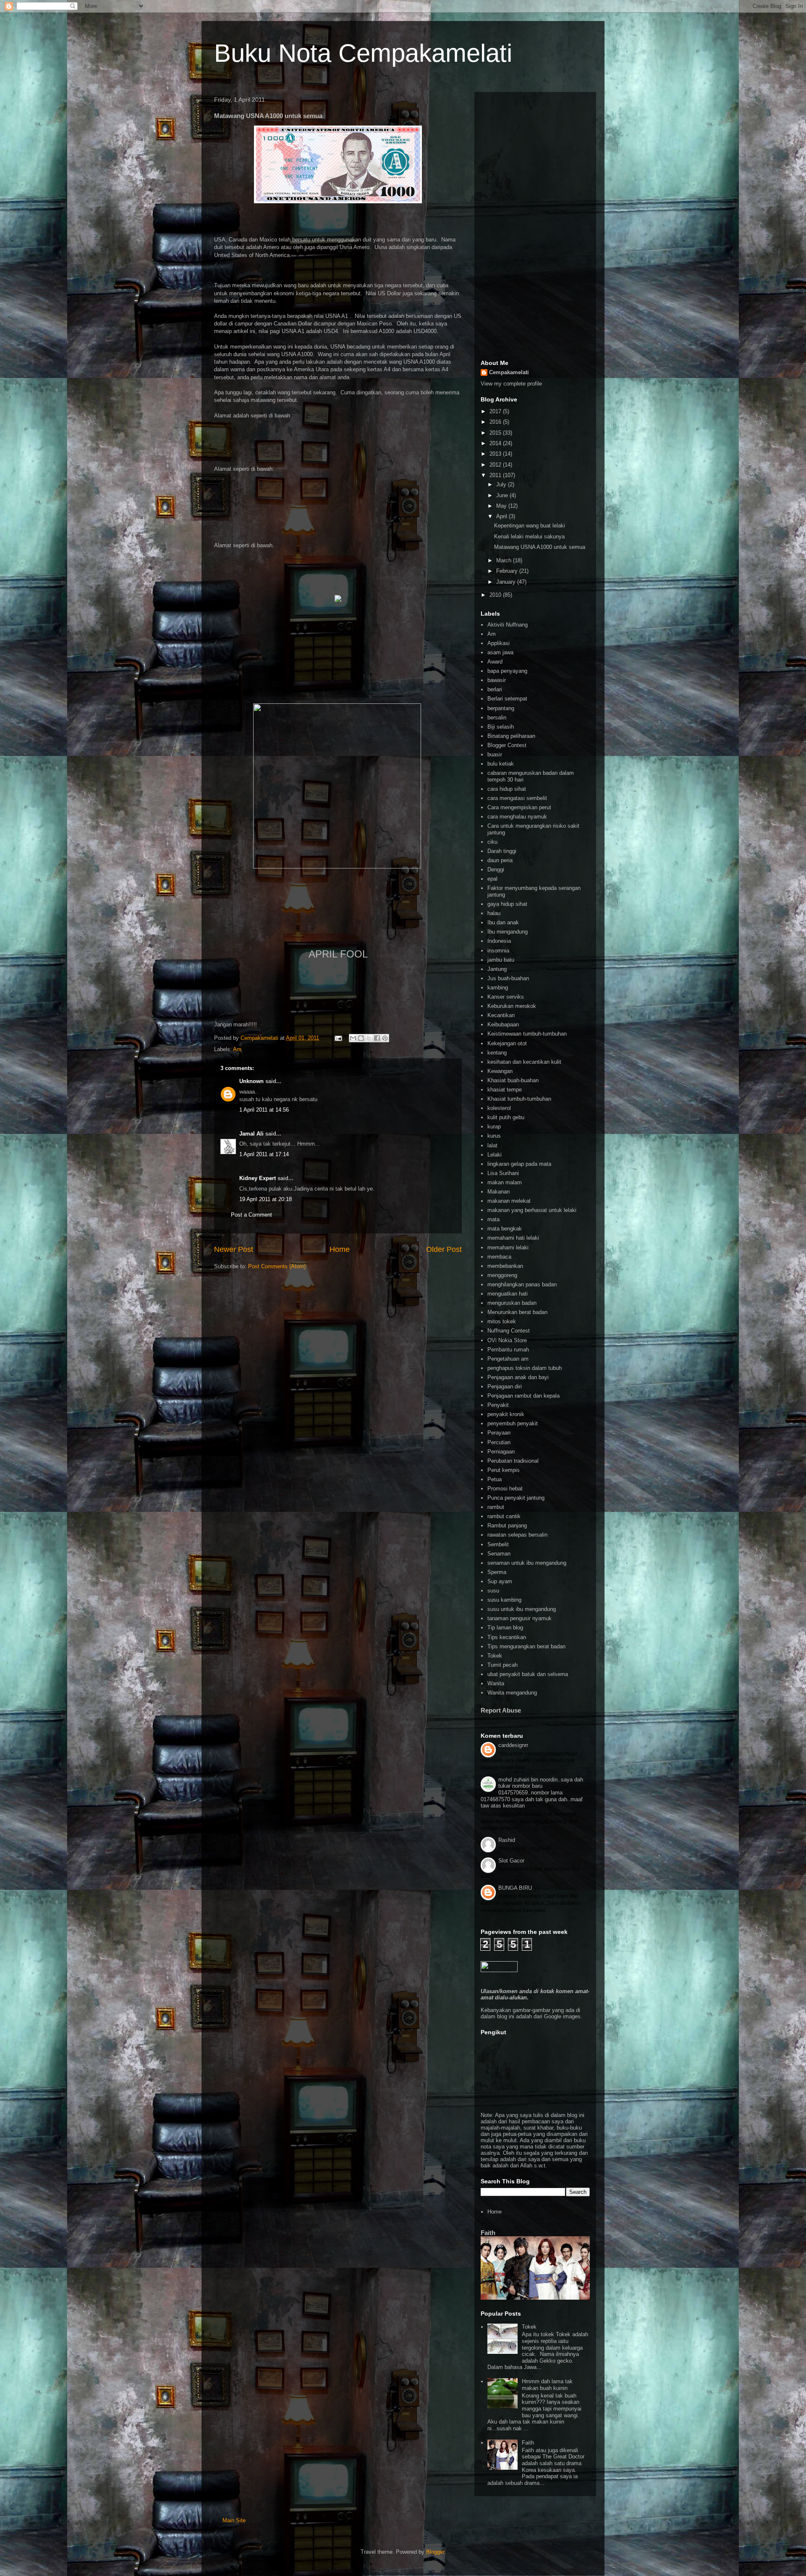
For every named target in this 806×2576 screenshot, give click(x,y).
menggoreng (502, 1275)
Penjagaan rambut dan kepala (523, 1396)
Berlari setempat (507, 699)
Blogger (435, 2552)
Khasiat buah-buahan (513, 1080)
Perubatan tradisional (513, 1461)
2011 (496, 475)
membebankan (505, 1266)
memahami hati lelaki (513, 1238)
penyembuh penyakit (513, 1423)
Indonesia (499, 941)
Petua (495, 1479)
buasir (495, 754)
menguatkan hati (508, 1294)
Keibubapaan (503, 1024)
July (502, 484)
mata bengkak (505, 1229)
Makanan (499, 1192)
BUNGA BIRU (515, 1888)
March (505, 560)
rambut (496, 1507)
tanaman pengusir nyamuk (519, 1618)
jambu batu (501, 960)
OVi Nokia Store (507, 1340)
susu (493, 1591)
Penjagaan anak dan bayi (518, 1377)
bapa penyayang (507, 671)
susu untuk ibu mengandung (522, 1609)
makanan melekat (509, 1201)
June (503, 495)
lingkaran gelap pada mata (519, 1164)
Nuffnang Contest (509, 1331)
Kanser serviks (506, 997)
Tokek (495, 1656)
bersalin (497, 717)
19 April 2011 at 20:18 (266, 1199)
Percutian (499, 1442)
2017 (496, 411)
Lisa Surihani (503, 1173)
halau (494, 913)
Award (495, 662)
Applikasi (499, 643)
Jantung (497, 969)
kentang (497, 1053)
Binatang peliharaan (511, 736)
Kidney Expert (258, 1178)
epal (492, 879)
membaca (499, 1257)
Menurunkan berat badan (517, 1312)
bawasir (497, 680)
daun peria (500, 860)
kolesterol (499, 1108)
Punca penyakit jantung (516, 1498)
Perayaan (499, 1433)
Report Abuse (501, 1710)
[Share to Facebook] (377, 1038)
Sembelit (498, 1544)
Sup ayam (500, 1581)
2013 (496, 454)
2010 (496, 595)
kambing (498, 988)
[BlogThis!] (361, 1038)
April (502, 516)
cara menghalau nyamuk (517, 817)
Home (340, 1249)
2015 (496, 433)
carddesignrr (513, 1745)
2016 (496, 422)
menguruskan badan (512, 1303)
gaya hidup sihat (507, 904)
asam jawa (500, 652)
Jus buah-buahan (508, 978)
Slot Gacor (511, 1861)
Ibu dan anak (503, 922)
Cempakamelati (509, 372)
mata (493, 1219)
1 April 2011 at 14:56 (264, 1110)
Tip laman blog (505, 1628)
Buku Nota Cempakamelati (363, 53)
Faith (488, 2233)
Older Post (444, 1249)
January (507, 582)
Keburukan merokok (512, 1006)
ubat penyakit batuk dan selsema (528, 1674)
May (502, 506)
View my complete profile (511, 384)
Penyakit (498, 1405)
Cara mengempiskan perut (519, 807)
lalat (492, 1145)
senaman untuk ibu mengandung (527, 1563)
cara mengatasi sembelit (517, 798)
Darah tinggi (502, 851)
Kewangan (500, 1071)
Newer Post (234, 1249)
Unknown (251, 1081)
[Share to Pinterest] (385, 1038)
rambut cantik (504, 1516)
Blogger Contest (507, 745)
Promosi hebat (505, 1489)
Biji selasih (501, 727)
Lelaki (495, 1155)
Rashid (507, 1840)
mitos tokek (502, 1321)
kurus (494, 1136)
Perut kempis (504, 1470)
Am (237, 1049)
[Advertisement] (535, 224)
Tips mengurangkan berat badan (526, 1646)
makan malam (505, 1182)
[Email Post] (338, 1038)
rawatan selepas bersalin (517, 1535)
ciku (492, 842)
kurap (494, 1127)
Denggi (496, 870)
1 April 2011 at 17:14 (264, 1154)
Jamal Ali (251, 1134)
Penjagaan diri (505, 1386)
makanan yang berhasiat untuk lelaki (532, 1210)
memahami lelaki (508, 1247)
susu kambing (504, 1600)
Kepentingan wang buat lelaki (530, 526)
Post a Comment (251, 1215)
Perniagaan (501, 1452)
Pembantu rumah (508, 1350)
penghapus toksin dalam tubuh (525, 1368)
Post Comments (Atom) (277, 1266)
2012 (496, 465)
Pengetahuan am (508, 1359)
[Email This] (353, 1038)
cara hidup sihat (507, 789)
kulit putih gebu (506, 1117)
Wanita (496, 1683)
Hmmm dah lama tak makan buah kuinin (547, 2385)
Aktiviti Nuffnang (508, 625)
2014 (496, 443)
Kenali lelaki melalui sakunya (529, 536)
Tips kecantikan (507, 1637)
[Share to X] (369, 1038)
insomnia (498, 951)
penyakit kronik (506, 1414)
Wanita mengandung (512, 1693)
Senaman (499, 1554)
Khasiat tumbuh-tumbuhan (519, 1099)
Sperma (497, 1572)
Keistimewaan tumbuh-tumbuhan (527, 1034)
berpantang (501, 708)
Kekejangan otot (507, 1043)
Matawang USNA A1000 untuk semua (540, 547)
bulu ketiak (501, 764)
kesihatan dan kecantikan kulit (524, 1062)
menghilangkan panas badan (522, 1284)
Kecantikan (501, 1015)
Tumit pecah (502, 1665)
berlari (495, 689)
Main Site (234, 2520)
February (508, 571)
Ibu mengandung (508, 932)
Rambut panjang (507, 1525)
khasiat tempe (505, 1090)
